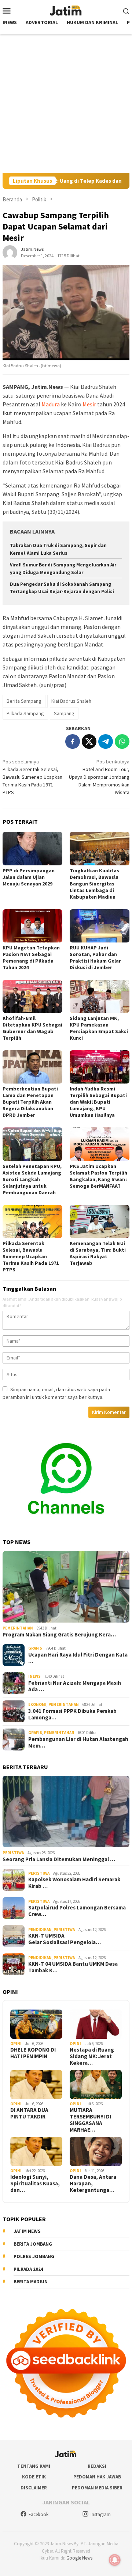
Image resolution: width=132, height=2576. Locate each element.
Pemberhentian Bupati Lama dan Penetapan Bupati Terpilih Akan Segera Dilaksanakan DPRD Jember (30, 1102)
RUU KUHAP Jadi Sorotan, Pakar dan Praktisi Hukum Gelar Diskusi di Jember (95, 957)
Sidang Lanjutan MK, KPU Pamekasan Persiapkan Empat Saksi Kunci (99, 1028)
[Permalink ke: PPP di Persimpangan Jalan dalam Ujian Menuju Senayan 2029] (32, 848)
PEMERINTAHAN (18, 1628)
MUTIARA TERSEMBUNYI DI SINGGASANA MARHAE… (90, 2120)
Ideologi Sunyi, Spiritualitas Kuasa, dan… (35, 2184)
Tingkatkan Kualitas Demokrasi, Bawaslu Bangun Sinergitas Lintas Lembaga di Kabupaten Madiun (94, 884)
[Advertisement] (66, 103)
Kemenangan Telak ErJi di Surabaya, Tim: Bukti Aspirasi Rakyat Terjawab (98, 1253)
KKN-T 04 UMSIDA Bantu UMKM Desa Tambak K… (73, 1967)
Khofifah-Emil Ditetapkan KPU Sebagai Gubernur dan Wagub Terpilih (32, 1028)
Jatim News (27, 2231)
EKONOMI (37, 1704)
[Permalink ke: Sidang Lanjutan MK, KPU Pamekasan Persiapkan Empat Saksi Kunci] (100, 996)
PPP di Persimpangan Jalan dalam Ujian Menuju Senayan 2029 (29, 877)
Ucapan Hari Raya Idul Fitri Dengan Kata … (78, 1658)
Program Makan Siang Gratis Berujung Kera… (59, 1635)
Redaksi (97, 2466)
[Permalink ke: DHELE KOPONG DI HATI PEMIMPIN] (36, 2024)
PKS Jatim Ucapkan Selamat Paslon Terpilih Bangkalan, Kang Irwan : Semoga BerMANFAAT (99, 1176)
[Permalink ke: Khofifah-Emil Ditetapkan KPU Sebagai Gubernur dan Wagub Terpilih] (32, 996)
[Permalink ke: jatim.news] (10, 252)
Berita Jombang (33, 2244)
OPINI (16, 2044)
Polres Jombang (34, 2256)
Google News (79, 2558)
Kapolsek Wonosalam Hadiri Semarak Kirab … (74, 1883)
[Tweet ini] (89, 741)
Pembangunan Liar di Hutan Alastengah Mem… (78, 1742)
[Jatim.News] (66, 10)
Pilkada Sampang (25, 713)
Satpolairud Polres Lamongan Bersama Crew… (77, 1911)
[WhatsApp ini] (122, 741)
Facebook (38, 2514)
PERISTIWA (13, 1853)
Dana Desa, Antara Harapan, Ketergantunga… (93, 2184)
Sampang (64, 713)
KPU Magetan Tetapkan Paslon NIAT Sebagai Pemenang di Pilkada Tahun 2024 (31, 957)
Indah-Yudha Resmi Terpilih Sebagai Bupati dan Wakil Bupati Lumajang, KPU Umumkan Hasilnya (98, 1102)
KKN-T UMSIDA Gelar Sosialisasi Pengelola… (65, 1939)
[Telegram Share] (106, 741)
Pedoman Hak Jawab (97, 2477)
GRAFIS (35, 1648)
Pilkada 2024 (28, 2269)
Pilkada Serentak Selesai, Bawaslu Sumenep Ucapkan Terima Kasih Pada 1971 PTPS (32, 777)
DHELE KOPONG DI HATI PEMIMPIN (33, 2053)
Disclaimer (34, 2488)
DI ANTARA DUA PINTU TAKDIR (29, 2113)
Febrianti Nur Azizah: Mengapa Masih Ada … (75, 1686)
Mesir (89, 404)
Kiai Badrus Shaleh (71, 701)
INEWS (34, 1676)
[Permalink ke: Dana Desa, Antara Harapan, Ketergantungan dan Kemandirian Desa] (96, 2151)
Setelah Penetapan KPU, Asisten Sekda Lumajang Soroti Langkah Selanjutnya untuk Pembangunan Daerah (32, 1179)
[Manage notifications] (115, 2560)
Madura (51, 404)
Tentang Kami (34, 2466)
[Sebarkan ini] (73, 741)
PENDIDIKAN (40, 1930)
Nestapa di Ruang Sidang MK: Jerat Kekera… (92, 2056)
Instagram (101, 2514)
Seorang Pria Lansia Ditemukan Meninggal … (59, 1859)
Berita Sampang (24, 701)
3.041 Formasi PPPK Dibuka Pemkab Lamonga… (72, 1714)
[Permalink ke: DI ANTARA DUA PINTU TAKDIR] (36, 2084)
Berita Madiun (31, 2282)
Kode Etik (34, 2477)
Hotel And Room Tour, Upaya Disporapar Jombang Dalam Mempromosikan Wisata (99, 777)
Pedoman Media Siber (97, 2488)
